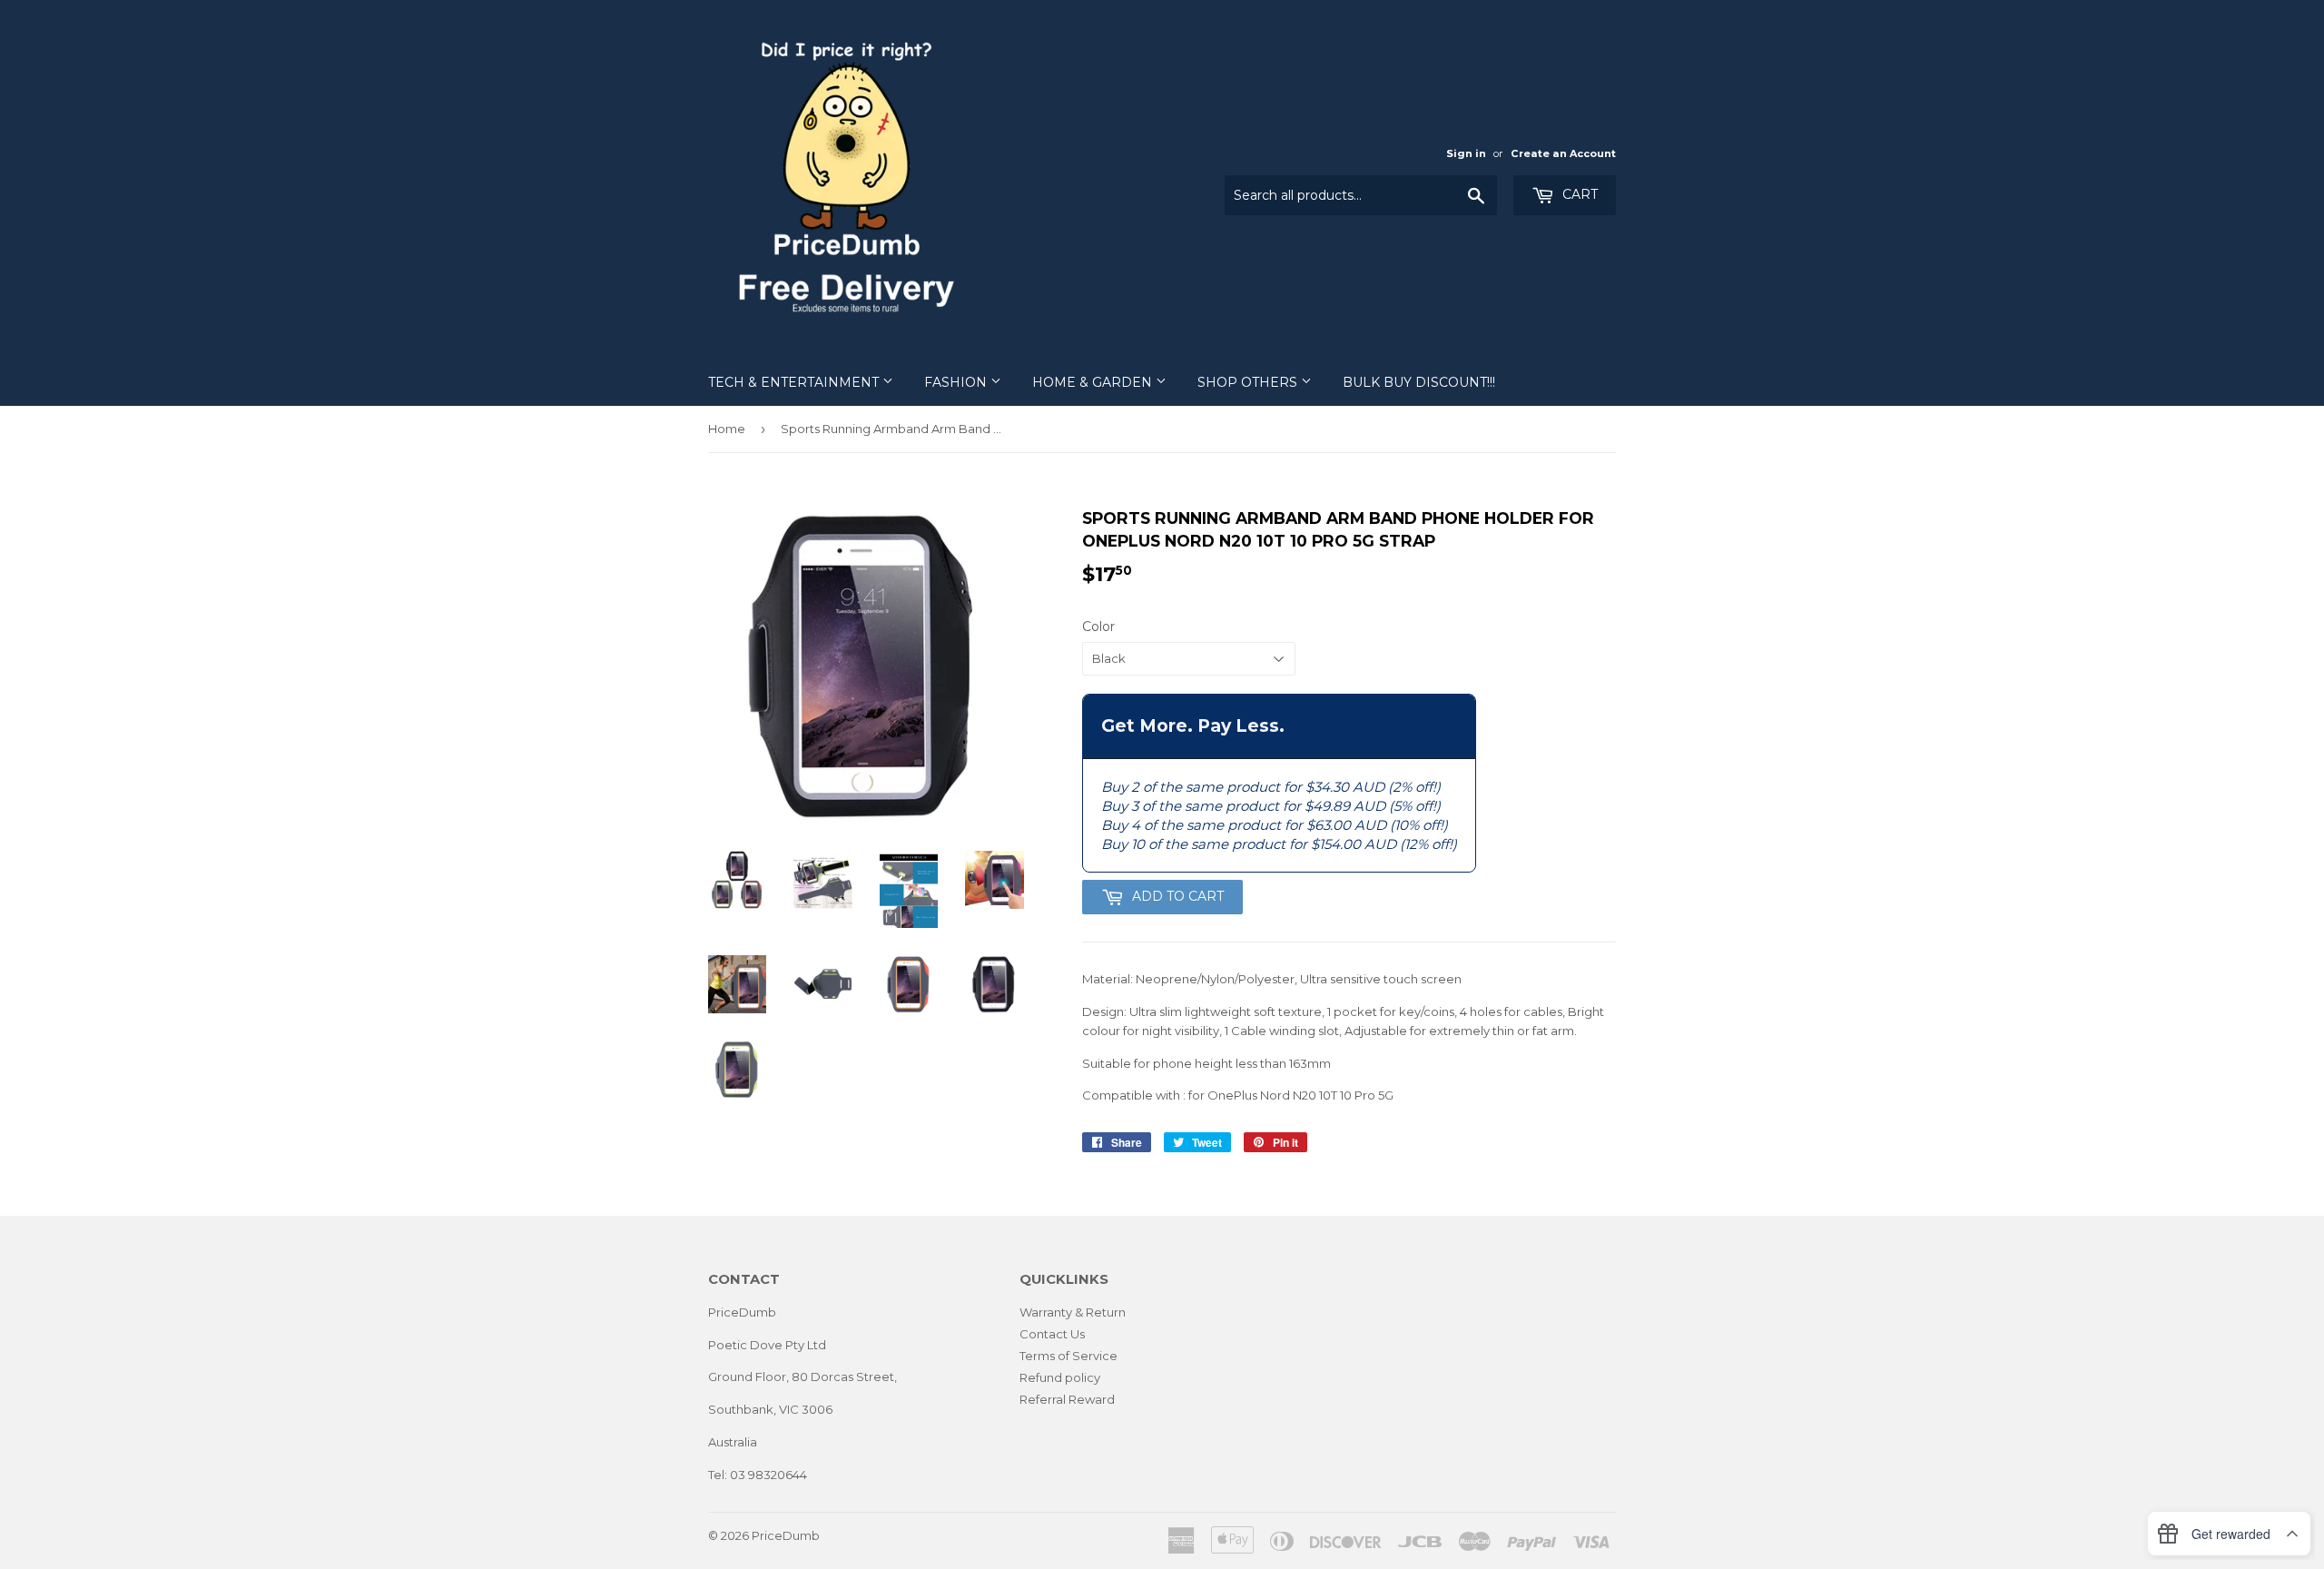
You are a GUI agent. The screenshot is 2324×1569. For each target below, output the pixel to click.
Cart (1578, 194)
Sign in (1466, 153)
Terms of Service (1068, 1356)
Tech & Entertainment (795, 382)
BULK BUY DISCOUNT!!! (1419, 382)
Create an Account (1563, 153)
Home (727, 429)
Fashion (957, 382)
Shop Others (1249, 382)
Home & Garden (1094, 382)
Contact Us (1052, 1334)
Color (1098, 627)
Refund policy (1060, 1377)
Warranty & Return (1073, 1312)
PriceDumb (786, 1535)
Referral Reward (1067, 1399)
